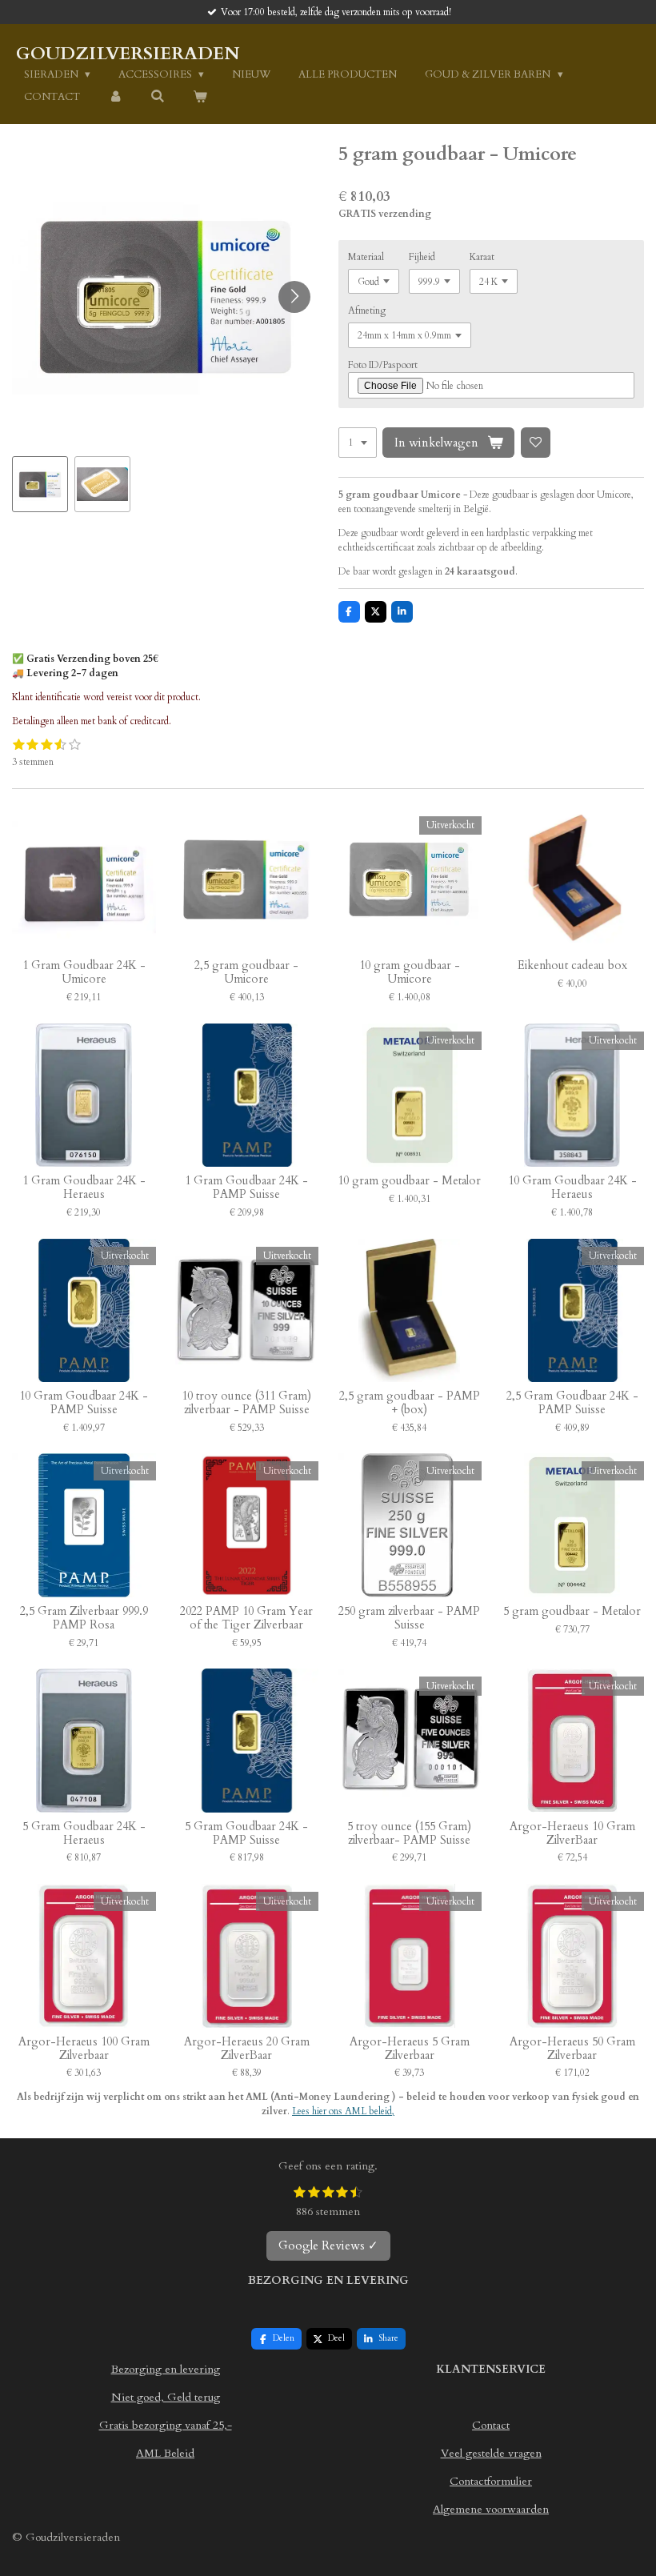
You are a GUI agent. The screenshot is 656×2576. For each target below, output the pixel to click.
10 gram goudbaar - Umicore (410, 973)
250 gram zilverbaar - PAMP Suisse (409, 1619)
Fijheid (422, 257)
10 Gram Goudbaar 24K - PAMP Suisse (84, 1404)
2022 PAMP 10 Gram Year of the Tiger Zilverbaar (246, 1619)
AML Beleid (165, 2453)
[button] (40, 484)
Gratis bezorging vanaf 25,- (166, 2425)
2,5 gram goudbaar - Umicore (246, 973)
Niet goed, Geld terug (166, 2397)
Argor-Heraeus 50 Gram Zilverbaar (572, 2049)
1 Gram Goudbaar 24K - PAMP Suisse (246, 1188)
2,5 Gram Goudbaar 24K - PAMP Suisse (572, 1404)
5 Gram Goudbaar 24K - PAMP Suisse (246, 1834)
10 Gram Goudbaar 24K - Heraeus (572, 1188)
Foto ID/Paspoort (383, 365)
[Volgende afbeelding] (294, 297)
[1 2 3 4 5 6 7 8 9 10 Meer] (358, 443)
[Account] (115, 98)
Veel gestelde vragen (491, 2453)
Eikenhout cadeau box (572, 966)
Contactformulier (491, 2481)
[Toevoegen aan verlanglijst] (536, 443)
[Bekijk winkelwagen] (200, 98)
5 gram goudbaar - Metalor (572, 1612)
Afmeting (367, 310)
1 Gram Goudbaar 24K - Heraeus (84, 1188)
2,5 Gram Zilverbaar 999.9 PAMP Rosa (84, 1619)
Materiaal (366, 257)
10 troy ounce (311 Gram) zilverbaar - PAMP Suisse (246, 1404)
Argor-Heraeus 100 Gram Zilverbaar (84, 2049)
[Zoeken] (158, 97)
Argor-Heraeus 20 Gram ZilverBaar (247, 2049)
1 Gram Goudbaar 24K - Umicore (84, 973)
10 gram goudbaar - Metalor (409, 1182)
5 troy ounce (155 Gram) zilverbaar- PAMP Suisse (409, 1834)
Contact (491, 2425)
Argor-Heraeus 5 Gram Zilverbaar (410, 2049)
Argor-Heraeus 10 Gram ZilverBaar (572, 1834)
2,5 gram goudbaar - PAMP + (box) (410, 1404)
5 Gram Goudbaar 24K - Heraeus (84, 1834)
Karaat (482, 257)
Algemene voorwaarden (491, 2509)
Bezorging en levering (166, 2369)
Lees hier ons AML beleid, (343, 2111)
